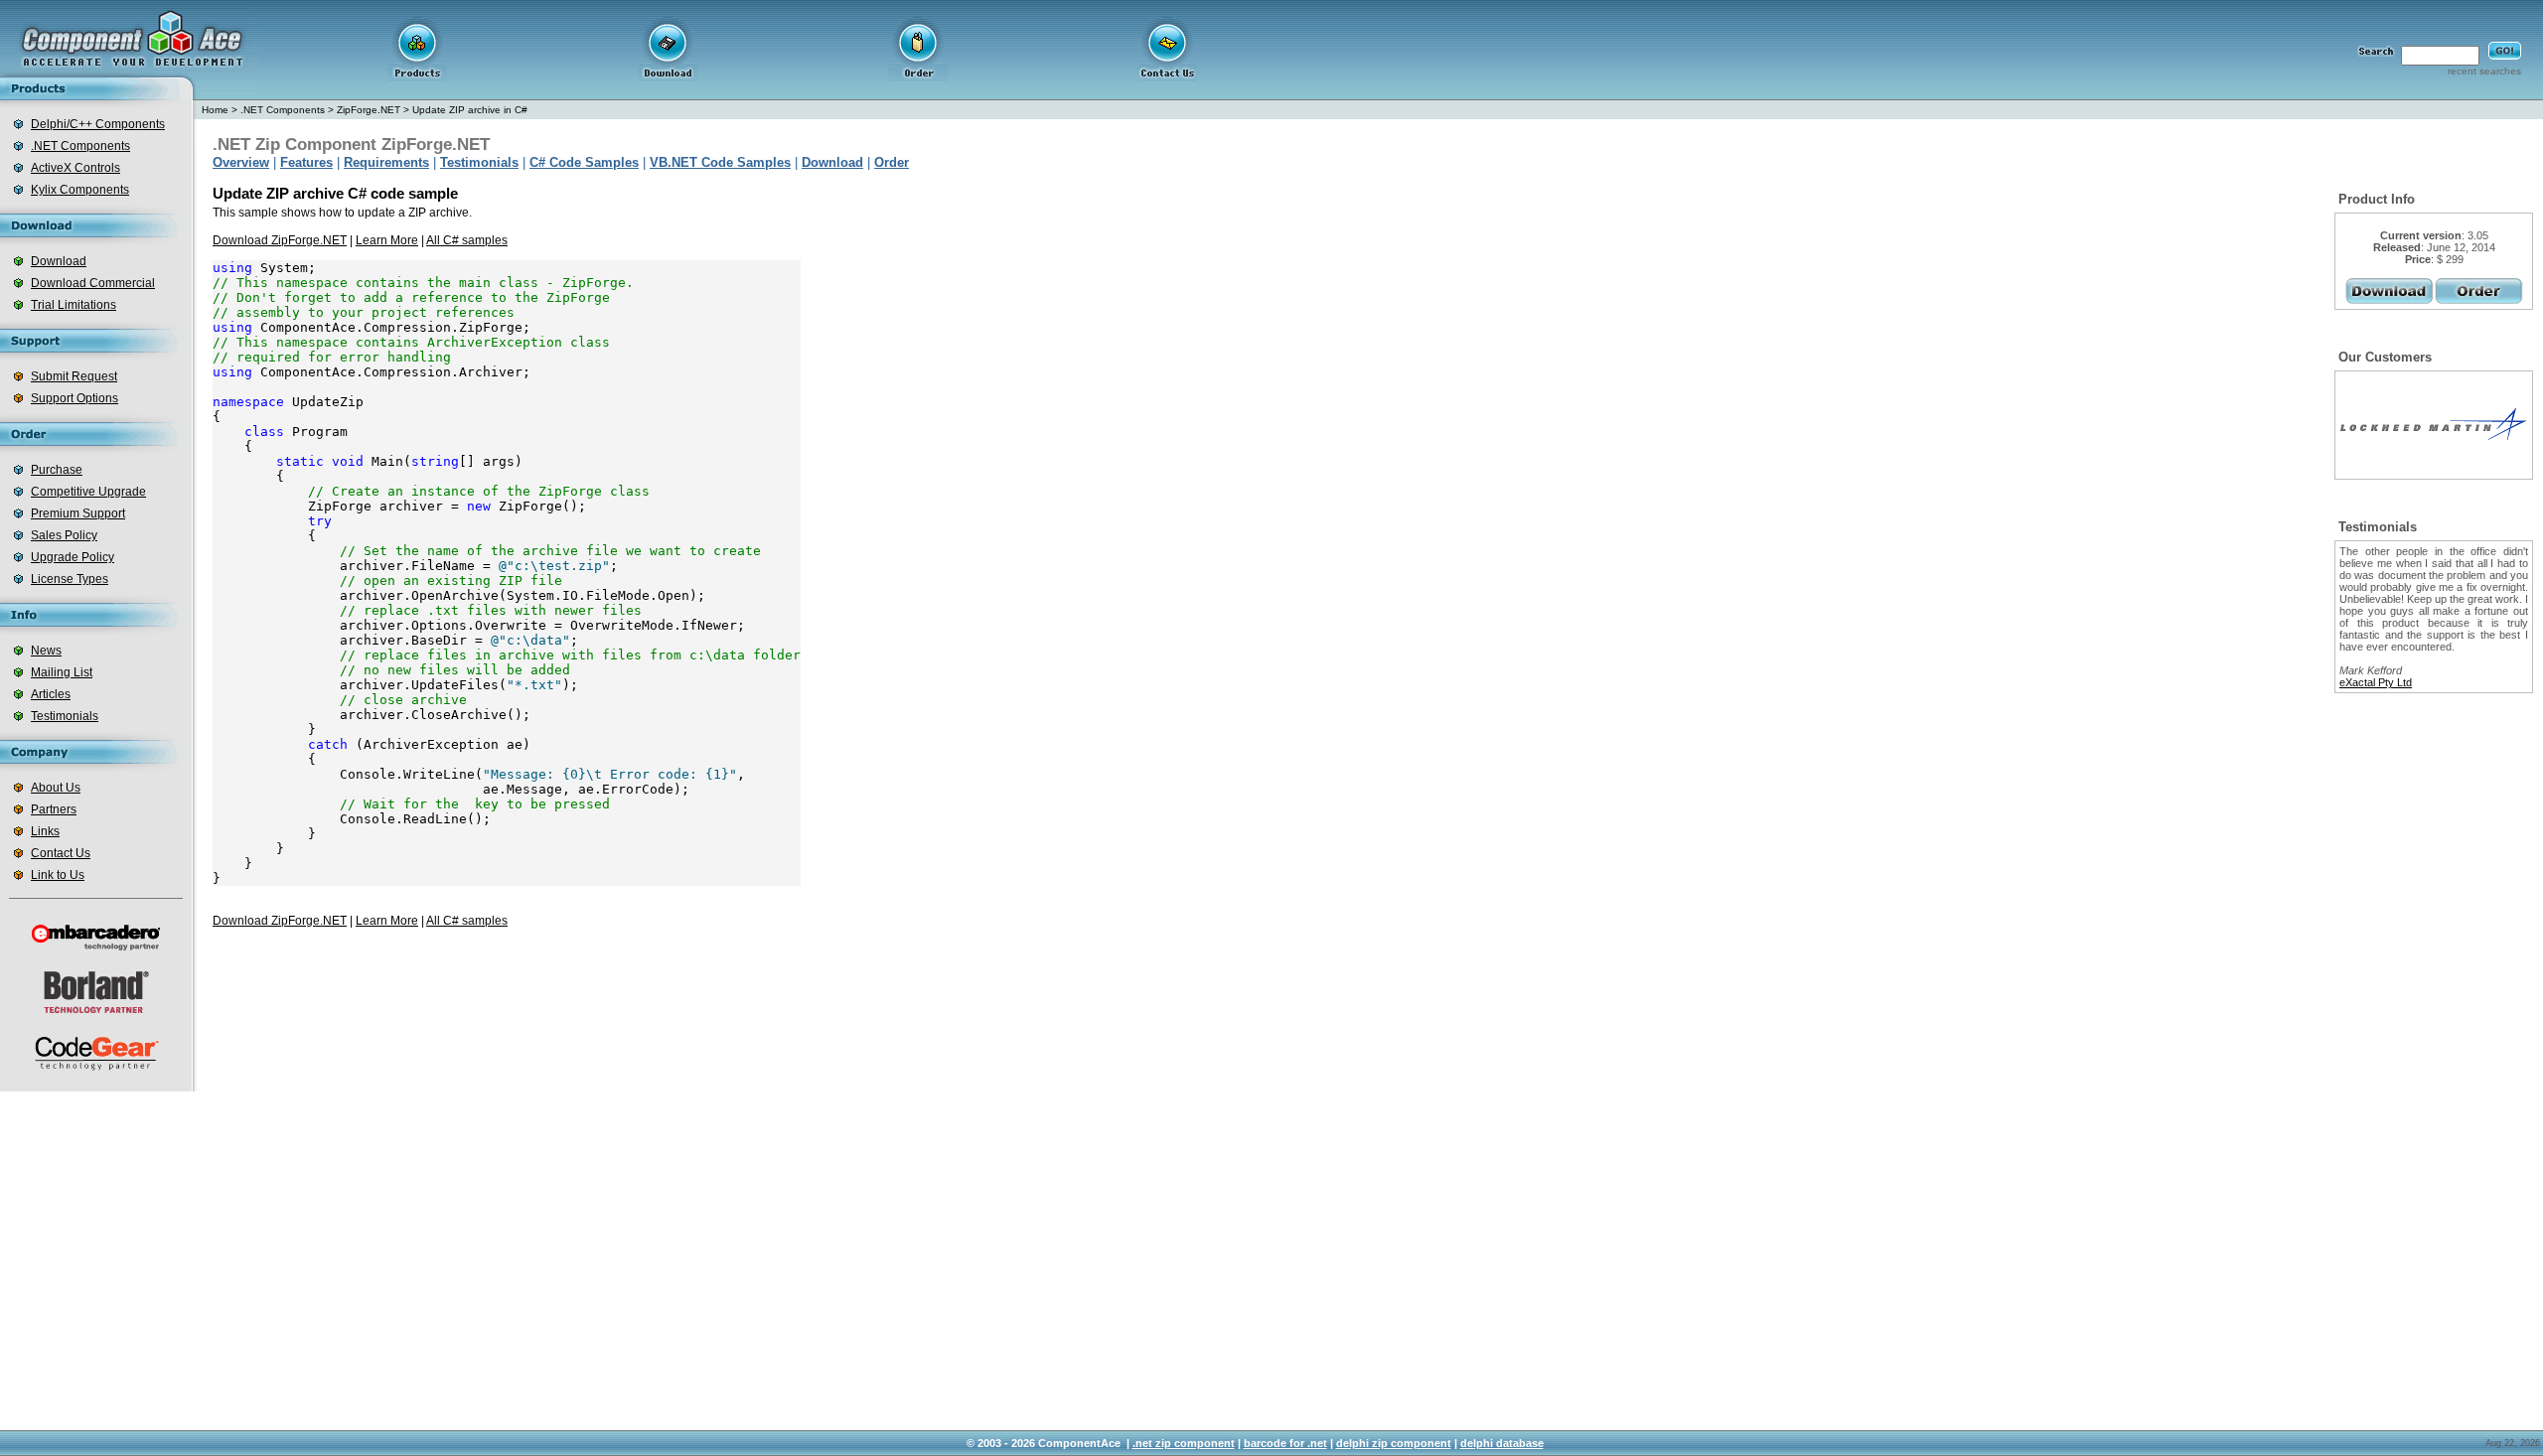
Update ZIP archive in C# (470, 110)
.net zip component (1184, 1443)
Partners (54, 809)
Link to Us (58, 875)
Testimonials (65, 716)
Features (306, 162)
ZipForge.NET (369, 110)
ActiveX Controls (75, 168)
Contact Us (61, 853)
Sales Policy (64, 535)
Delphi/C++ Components (98, 124)
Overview (241, 162)
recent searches (2484, 71)
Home (215, 110)
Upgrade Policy (73, 557)
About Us (56, 788)
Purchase (57, 470)
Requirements (386, 162)
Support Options (75, 398)
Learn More (387, 240)
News (46, 651)
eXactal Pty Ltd (2376, 682)
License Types (70, 579)
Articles (51, 694)
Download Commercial (93, 283)
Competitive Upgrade (88, 492)
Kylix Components (80, 190)
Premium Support (78, 513)
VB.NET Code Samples (720, 162)
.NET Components (80, 146)
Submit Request (74, 376)
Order (892, 162)
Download (59, 261)
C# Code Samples (584, 162)
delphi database (1502, 1443)
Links (45, 831)
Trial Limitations (74, 305)
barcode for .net (1285, 1443)
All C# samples (467, 240)
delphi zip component (1394, 1443)
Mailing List (62, 672)
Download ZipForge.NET (280, 240)
